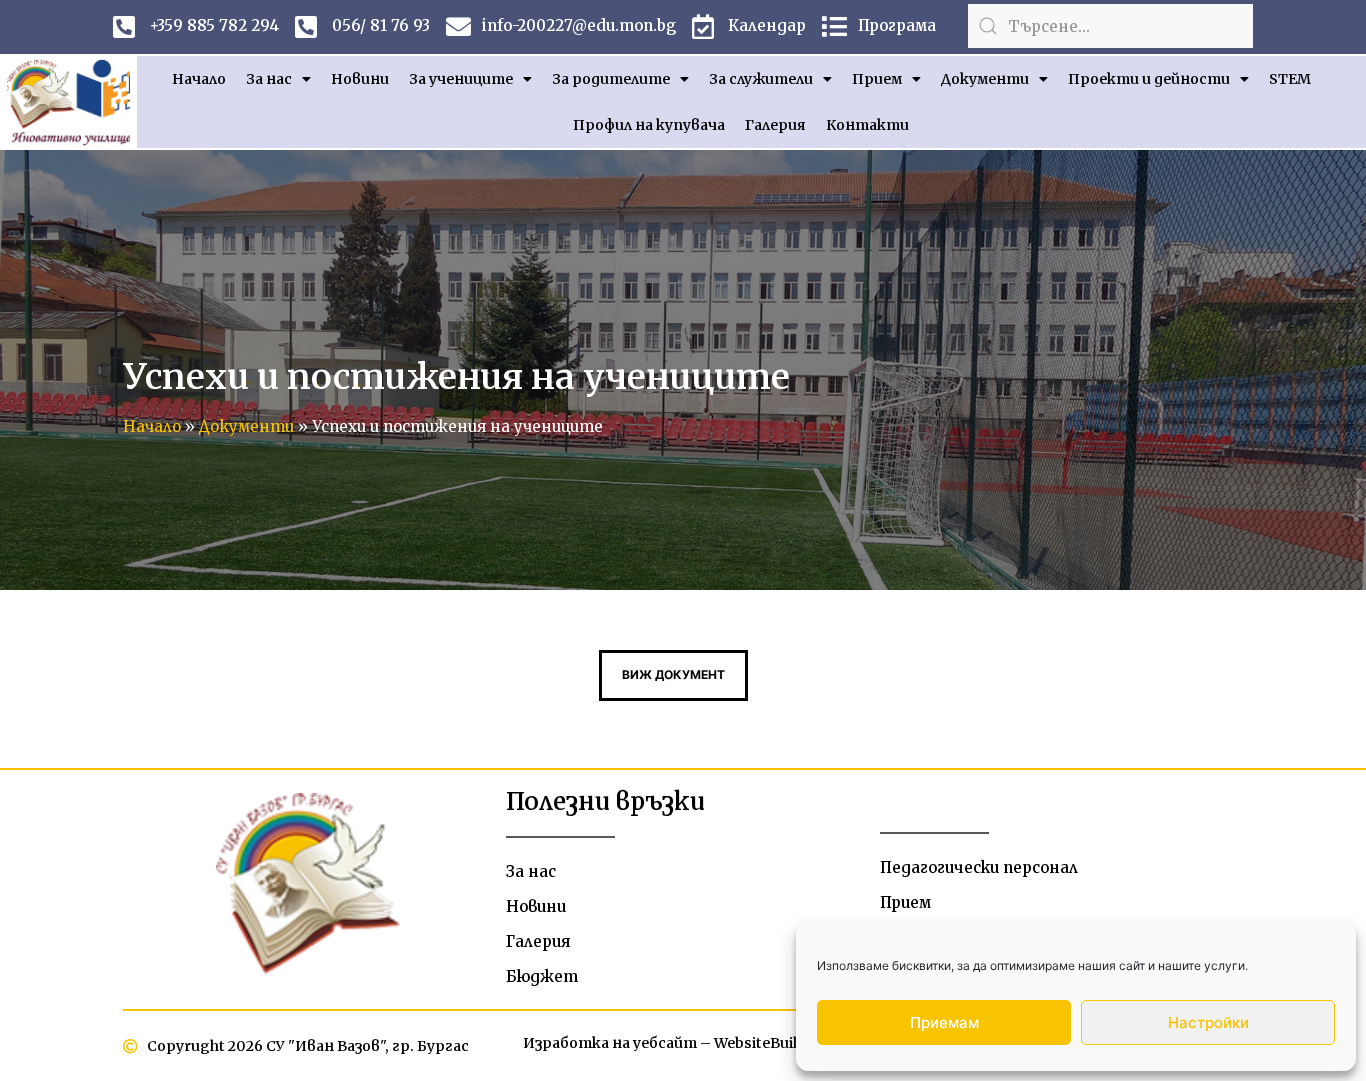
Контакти (867, 125)
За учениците (461, 79)
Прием (877, 79)
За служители (761, 79)
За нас (269, 79)
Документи (985, 79)
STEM (1290, 79)
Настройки (1208, 1022)
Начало (199, 79)
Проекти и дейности (1149, 79)
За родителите (611, 79)
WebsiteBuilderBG (778, 1043)
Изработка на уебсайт (610, 1043)
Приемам (944, 1022)
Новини (360, 79)
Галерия (775, 125)
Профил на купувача (649, 125)
